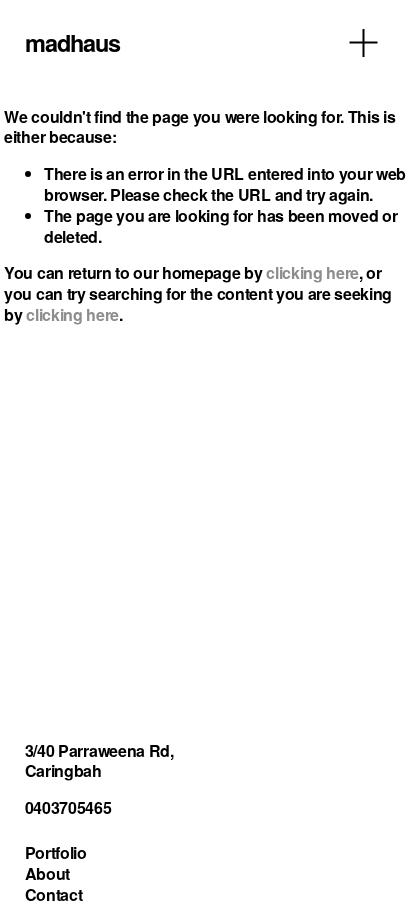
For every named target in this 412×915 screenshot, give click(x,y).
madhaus (72, 42)
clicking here (312, 272)
